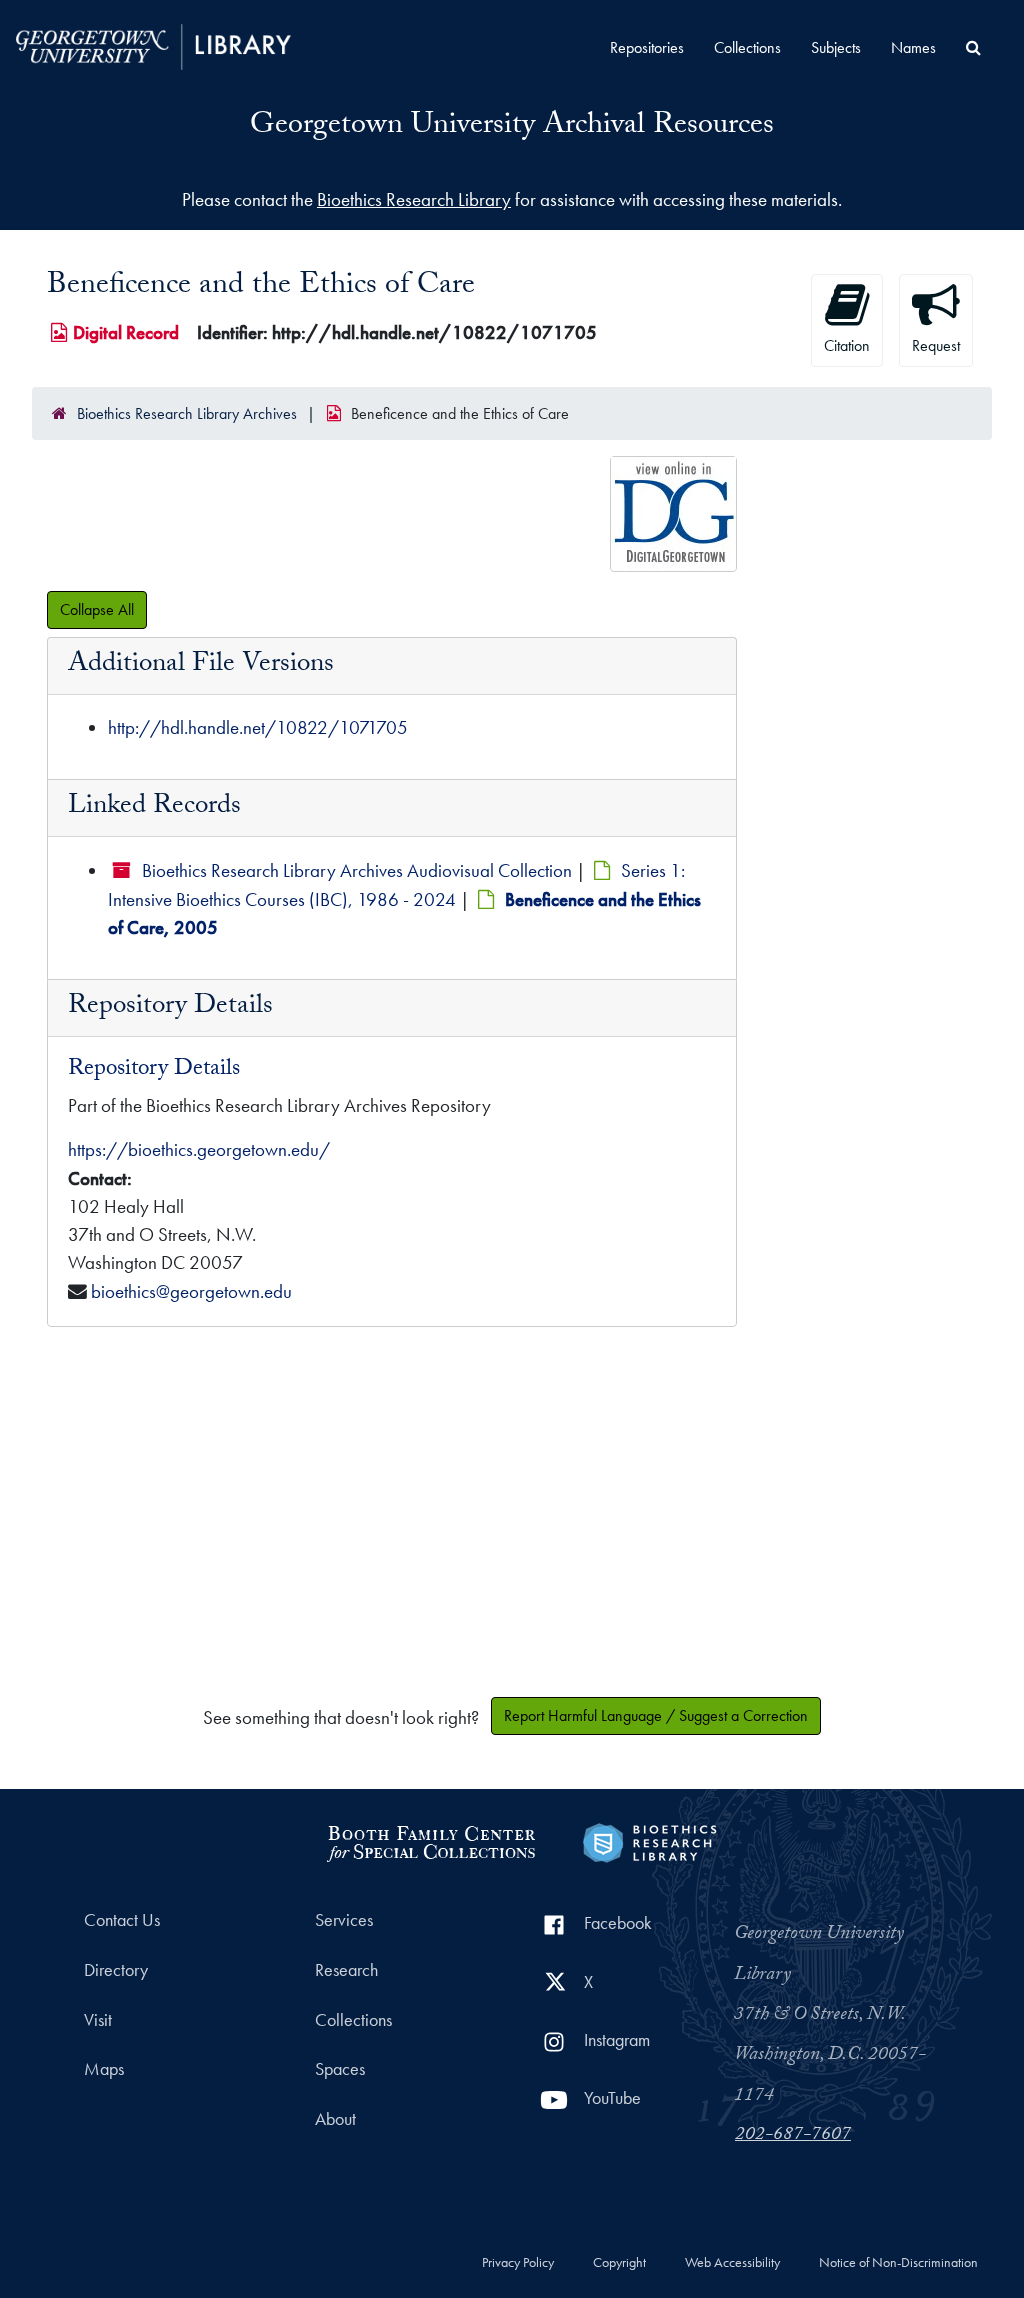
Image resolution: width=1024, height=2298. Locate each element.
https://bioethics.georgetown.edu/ (199, 1149)
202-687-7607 (793, 2136)
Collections (747, 47)
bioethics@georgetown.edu (191, 1291)
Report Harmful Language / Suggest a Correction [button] (656, 1715)
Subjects (836, 47)
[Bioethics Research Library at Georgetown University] (649, 1840)
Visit (98, 2020)
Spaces (340, 2069)
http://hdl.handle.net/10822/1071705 (258, 727)
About (335, 2119)
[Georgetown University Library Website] (153, 44)
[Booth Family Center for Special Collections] (430, 1840)
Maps (104, 2069)
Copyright (619, 2263)
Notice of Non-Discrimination (898, 2263)
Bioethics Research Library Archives (187, 413)
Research (346, 1970)
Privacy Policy (518, 2263)
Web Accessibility (732, 2263)
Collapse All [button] (97, 609)
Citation (847, 345)
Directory (116, 1970)
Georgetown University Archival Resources (512, 127)
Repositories (647, 47)
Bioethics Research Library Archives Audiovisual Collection (357, 870)
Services (344, 1920)
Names (913, 47)
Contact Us (122, 1920)
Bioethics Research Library (414, 199)
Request (936, 345)
